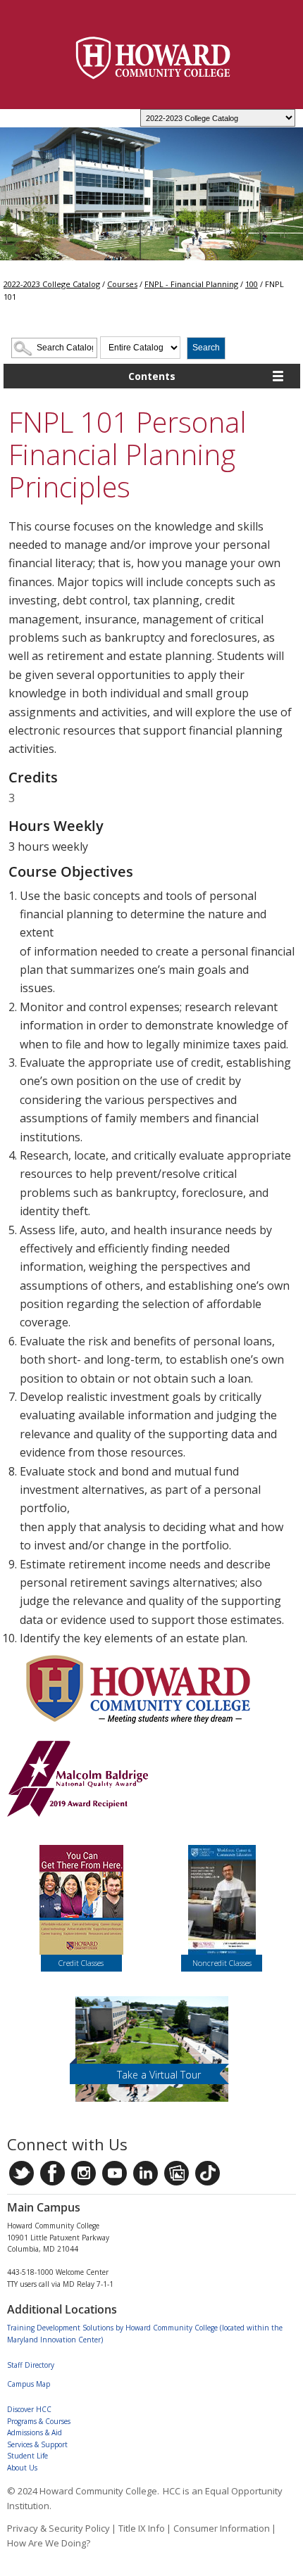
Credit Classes (81, 1963)
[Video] (115, 2173)
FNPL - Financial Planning (191, 284)
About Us (22, 2468)
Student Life (27, 2456)
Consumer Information (222, 2528)
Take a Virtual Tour (159, 2075)
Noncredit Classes (222, 1963)
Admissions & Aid (35, 2432)
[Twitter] (21, 2173)
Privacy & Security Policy (58, 2528)
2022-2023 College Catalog (52, 284)
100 (252, 284)
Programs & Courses (39, 2421)
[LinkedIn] (146, 2173)
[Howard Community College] (153, 58)
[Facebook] (52, 2173)
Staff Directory (31, 2365)
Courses (122, 284)
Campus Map (29, 2384)
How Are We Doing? (49, 2543)
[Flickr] (177, 2173)
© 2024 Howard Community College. (83, 2491)
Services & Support (37, 2444)
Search (206, 348)
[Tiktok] (208, 2173)
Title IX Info (142, 2528)
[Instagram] (84, 2173)
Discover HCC (29, 2409)
